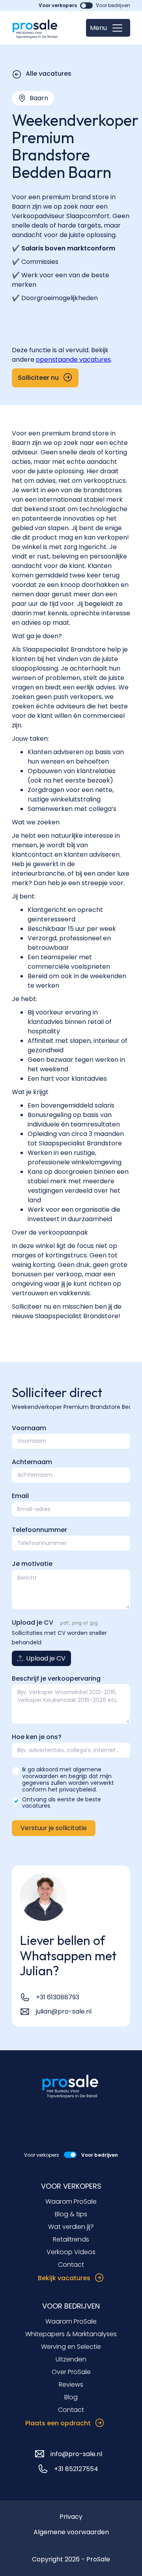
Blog (71, 2397)
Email (20, 1496)
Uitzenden (71, 2359)
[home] (35, 28)
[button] (108, 28)
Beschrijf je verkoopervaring (56, 1678)
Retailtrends (71, 2239)
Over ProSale (71, 2372)
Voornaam (29, 1428)
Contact (71, 2265)
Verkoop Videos (71, 2252)
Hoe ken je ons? (37, 1737)
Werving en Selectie (71, 2347)
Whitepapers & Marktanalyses (71, 2334)
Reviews (71, 2385)
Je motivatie (32, 1564)
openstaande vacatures (73, 360)
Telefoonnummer (39, 1530)
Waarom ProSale (71, 2201)
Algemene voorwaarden (71, 2532)
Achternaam (32, 1462)
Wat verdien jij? (71, 2227)
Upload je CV (33, 1622)
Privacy (71, 2517)
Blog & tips (71, 2214)
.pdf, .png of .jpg (78, 1623)
